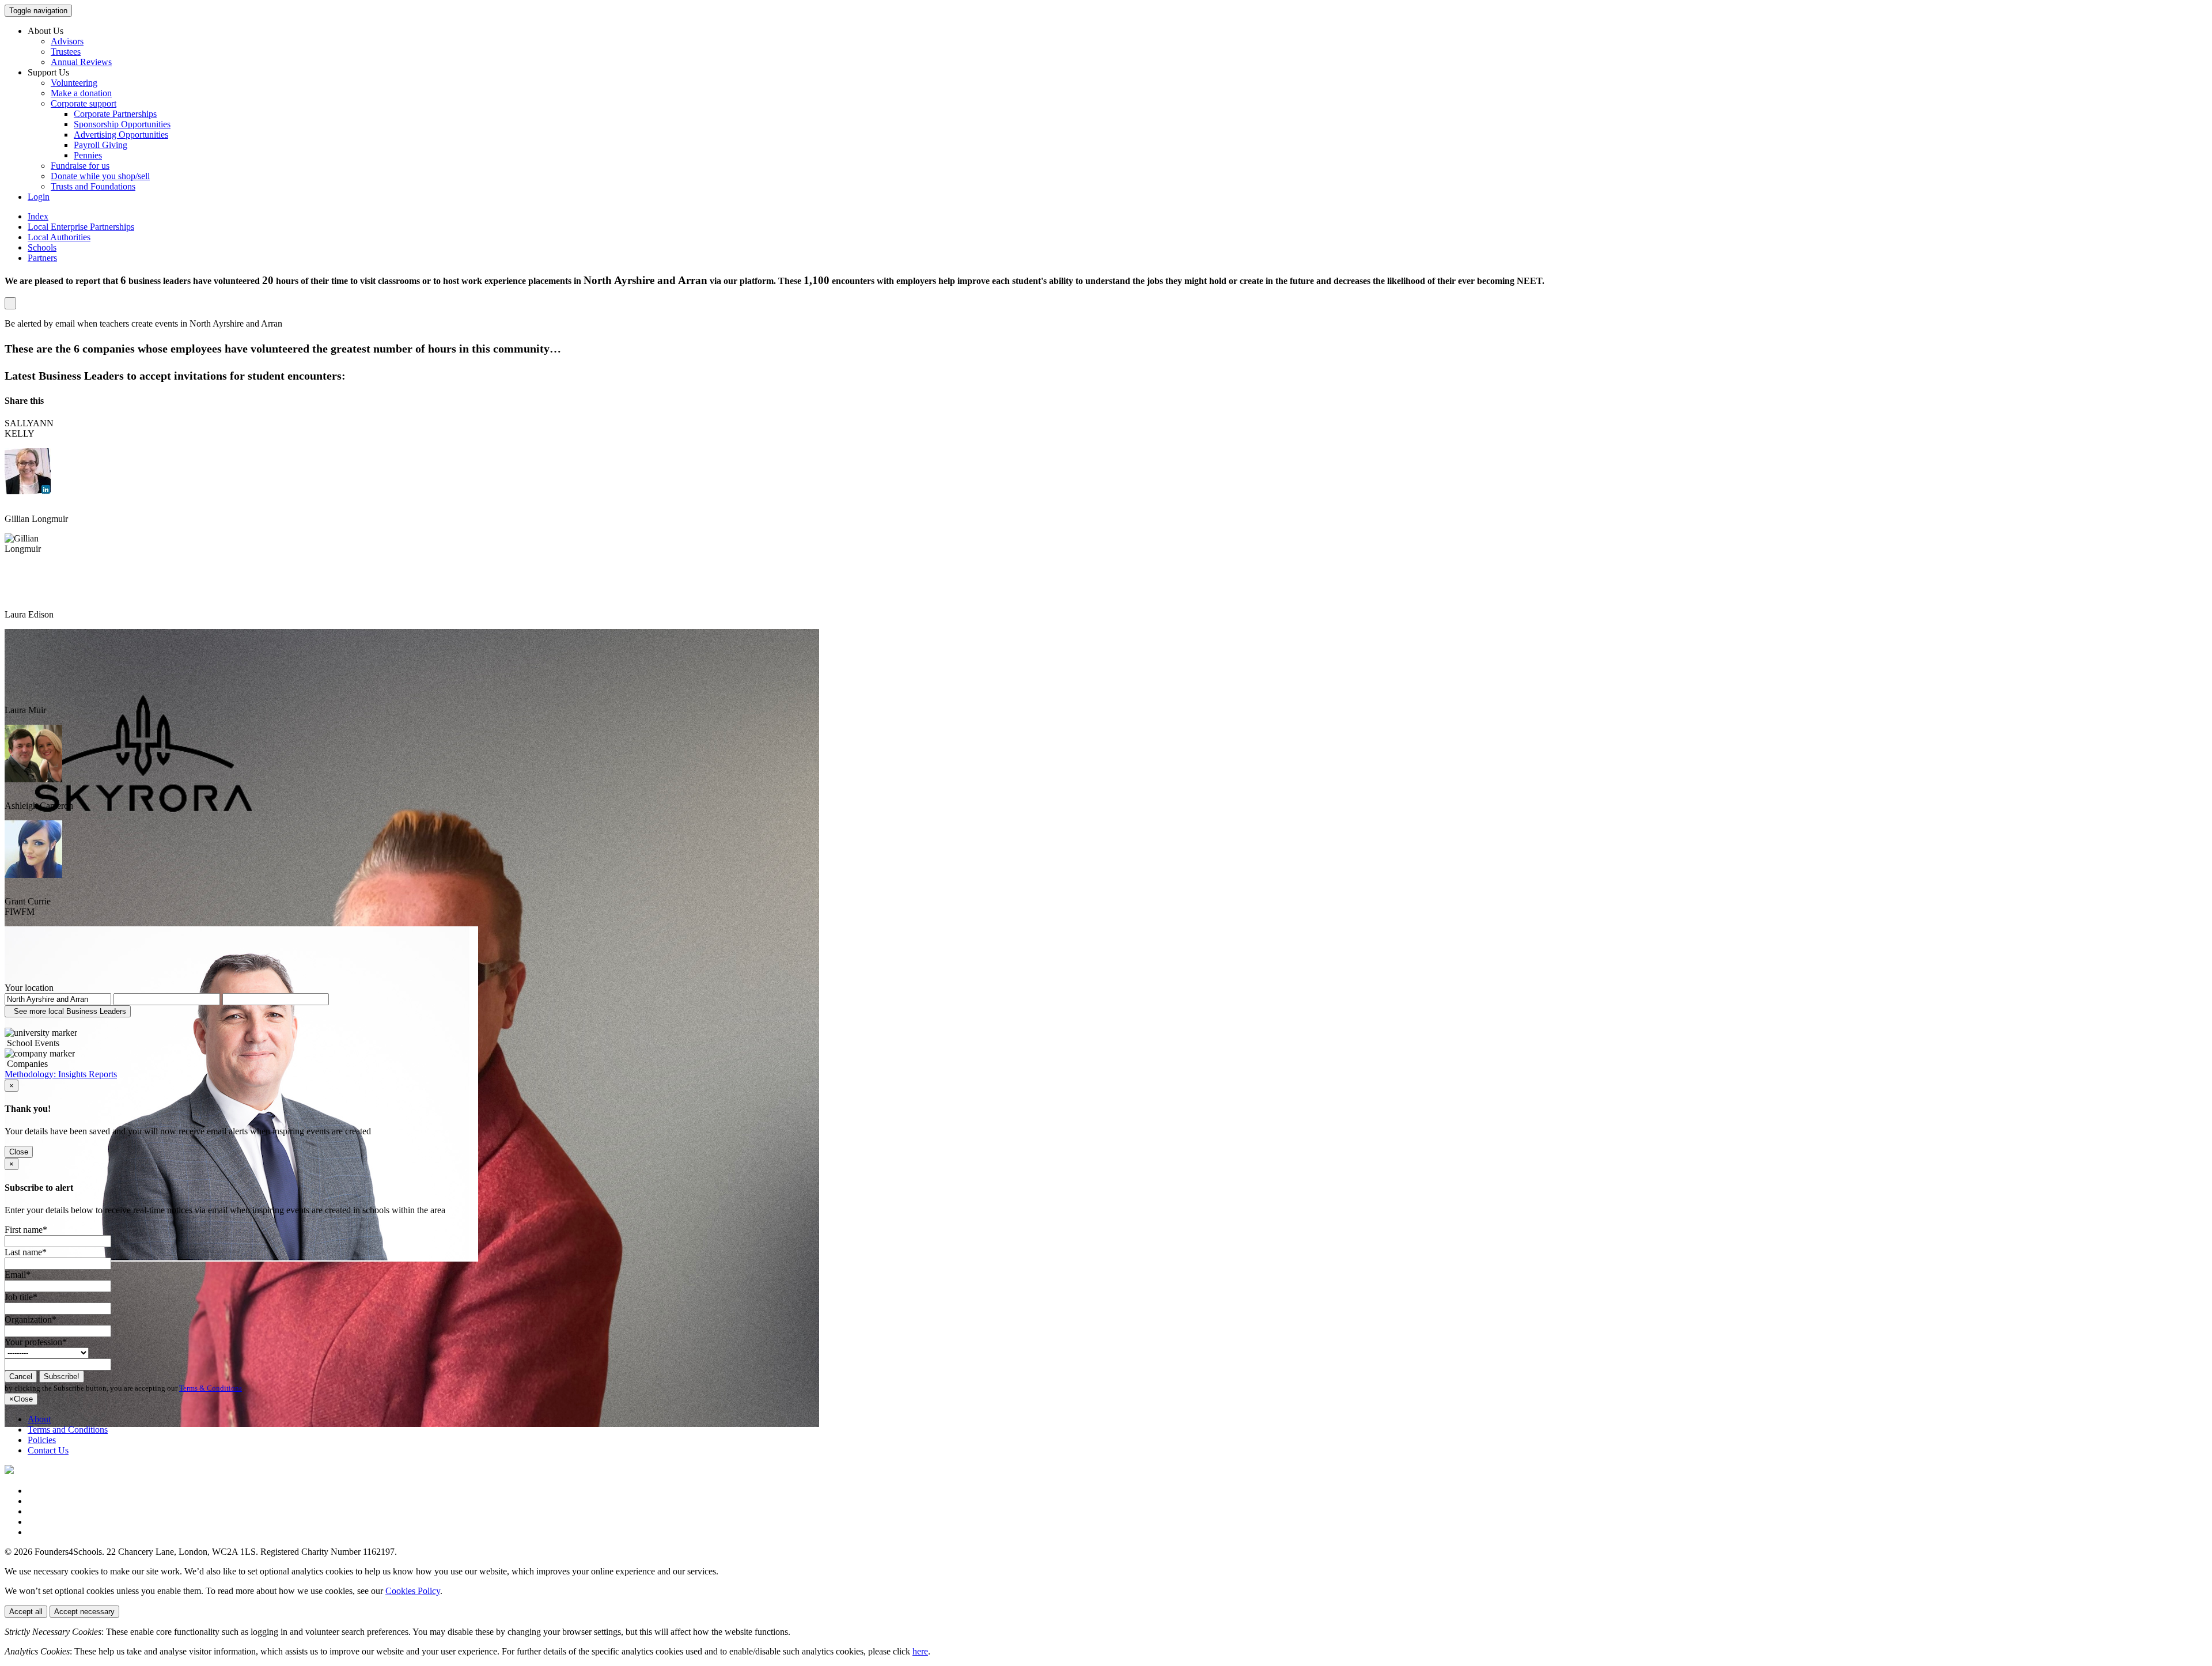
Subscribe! (62, 1377)
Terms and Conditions (68, 1430)
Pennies (88, 155)
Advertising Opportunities (121, 135)
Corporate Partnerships (115, 114)
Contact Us (48, 1450)
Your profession (36, 1342)
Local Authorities (59, 237)
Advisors (67, 41)
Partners (42, 258)
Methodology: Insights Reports (61, 1074)
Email (18, 1275)
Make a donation (81, 93)
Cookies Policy (413, 1591)
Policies (42, 1440)
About (39, 1419)
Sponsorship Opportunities (122, 124)
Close (19, 1152)
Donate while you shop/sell (100, 176)
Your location (29, 988)
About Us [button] (46, 31)
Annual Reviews (81, 62)
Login (39, 197)
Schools (42, 247)
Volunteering (74, 83)
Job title (21, 1297)
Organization (31, 1319)
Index (38, 216)
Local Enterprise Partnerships (81, 227)
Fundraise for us (80, 166)
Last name (26, 1252)
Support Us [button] (48, 72)
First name (26, 1230)
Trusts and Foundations (93, 186)
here (920, 1651)
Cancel (21, 1377)
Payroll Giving (101, 145)
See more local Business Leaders (68, 1011)
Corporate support (84, 103)
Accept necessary (84, 1612)
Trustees (66, 52)
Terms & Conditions (211, 1388)
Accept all (26, 1612)
